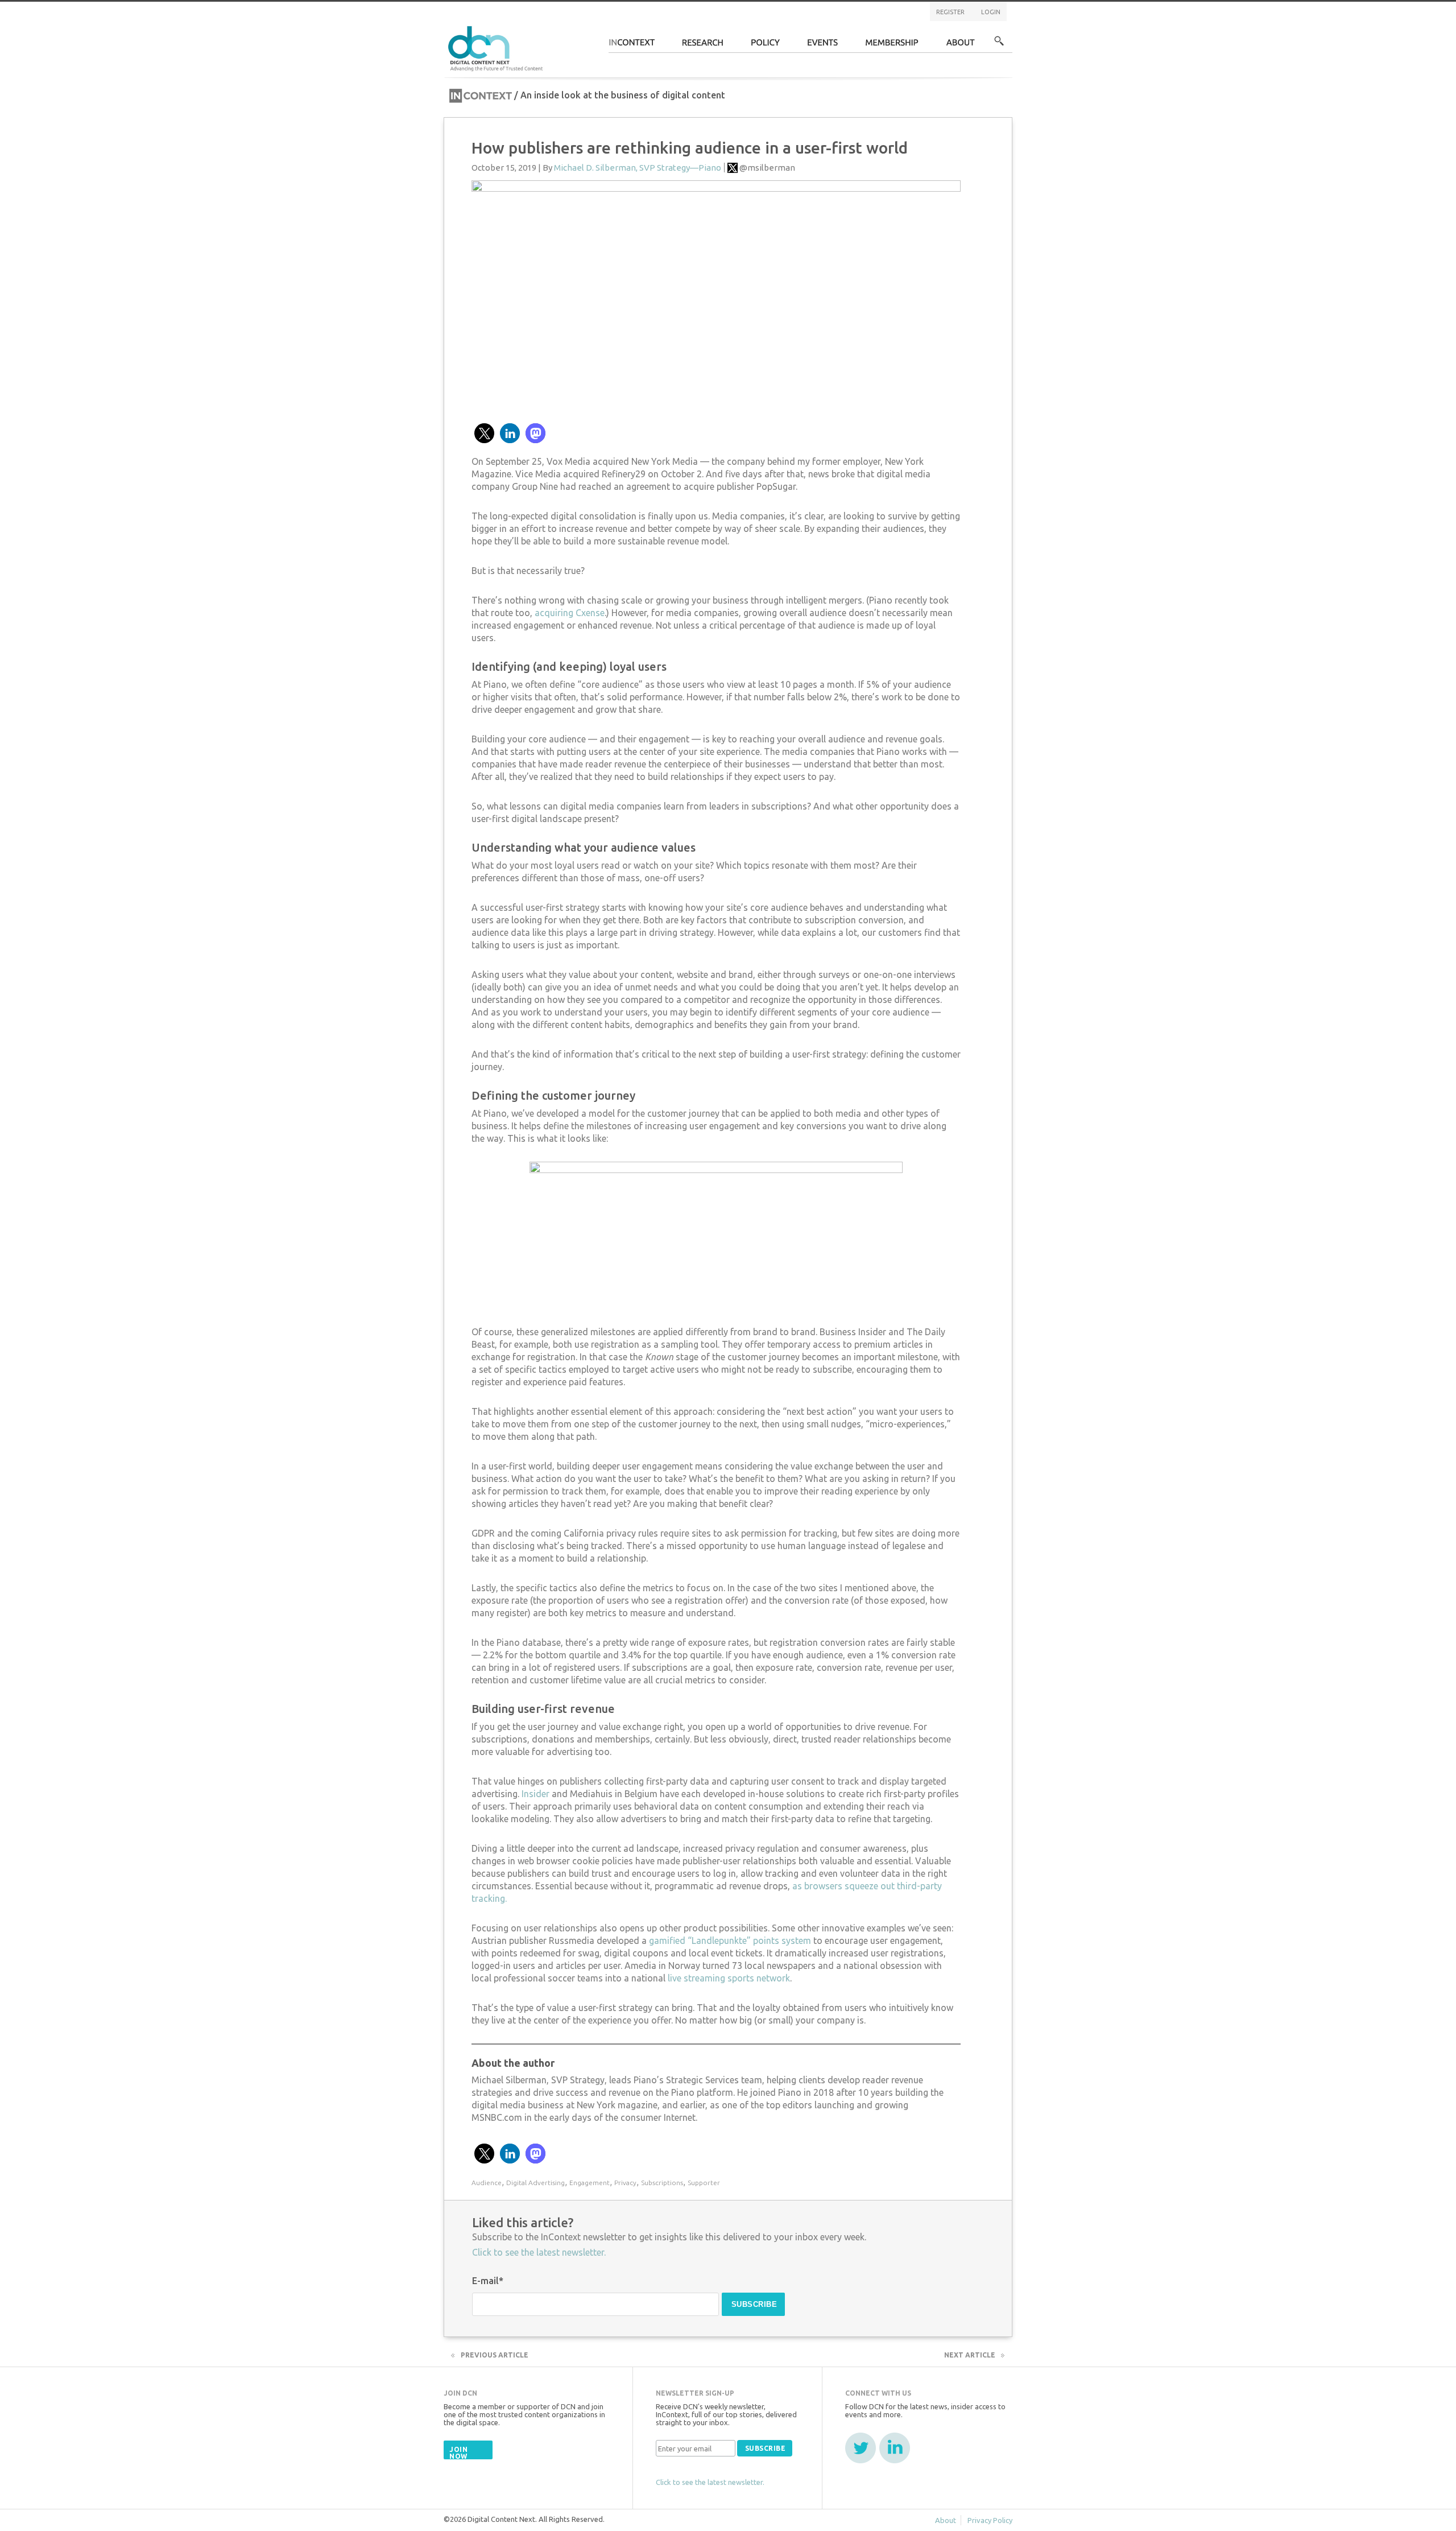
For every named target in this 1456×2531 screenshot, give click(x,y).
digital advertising (535, 2183)
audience (487, 2183)
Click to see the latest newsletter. (539, 2252)
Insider (535, 1794)
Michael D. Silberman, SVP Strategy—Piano (638, 168)
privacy (625, 2183)
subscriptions (662, 2183)
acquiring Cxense (570, 613)
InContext (632, 46)
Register (950, 12)
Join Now (458, 2453)
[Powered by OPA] (560, 27)
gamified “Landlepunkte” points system (730, 1940)
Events (823, 46)
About (961, 46)
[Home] (497, 47)
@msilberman (767, 168)
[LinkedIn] (895, 2448)
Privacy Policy (990, 2520)
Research (703, 46)
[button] (484, 433)
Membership (892, 46)
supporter (704, 2183)
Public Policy (766, 46)
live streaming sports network (729, 1978)
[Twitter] (861, 2448)
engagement (590, 2183)
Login (991, 12)
